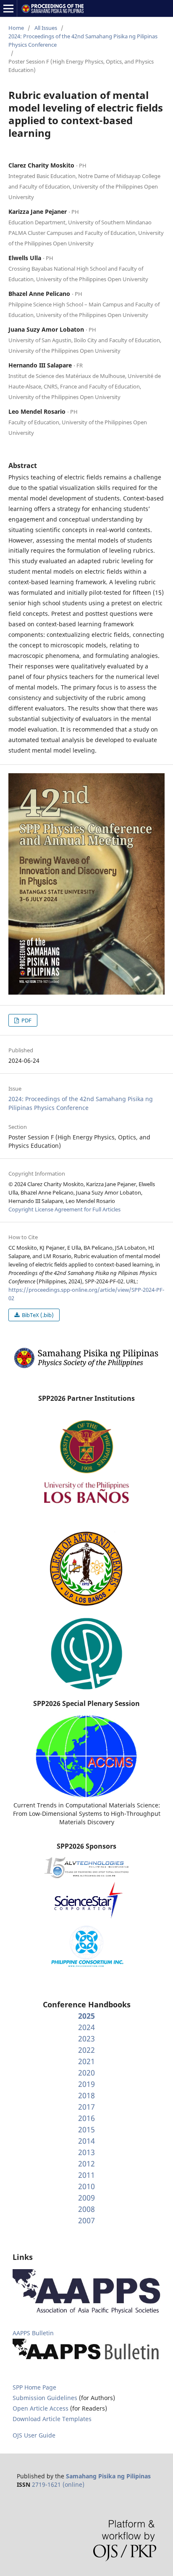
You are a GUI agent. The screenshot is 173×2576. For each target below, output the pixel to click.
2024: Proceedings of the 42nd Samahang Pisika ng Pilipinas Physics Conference (83, 40)
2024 (86, 2027)
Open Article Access (41, 2408)
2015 (86, 2129)
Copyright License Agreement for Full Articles (64, 1209)
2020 (86, 2073)
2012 (86, 2164)
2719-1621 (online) (58, 2484)
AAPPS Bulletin (33, 2333)
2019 (86, 2084)
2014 (86, 2141)
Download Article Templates (52, 2419)
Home (16, 28)
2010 (86, 2186)
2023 (86, 2038)
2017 (86, 2107)
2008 (86, 2209)
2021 (86, 2061)
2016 (86, 2118)
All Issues (46, 28)
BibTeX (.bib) (37, 1315)
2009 (86, 2198)
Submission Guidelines (46, 2398)
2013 (86, 2152)
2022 (86, 2050)
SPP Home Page (34, 2387)
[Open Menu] (8, 8)
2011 (86, 2175)
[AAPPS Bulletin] (86, 2360)
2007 (86, 2220)
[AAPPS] (86, 2312)
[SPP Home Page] (86, 1367)
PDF (26, 1020)
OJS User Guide (34, 2435)
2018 (86, 2095)
